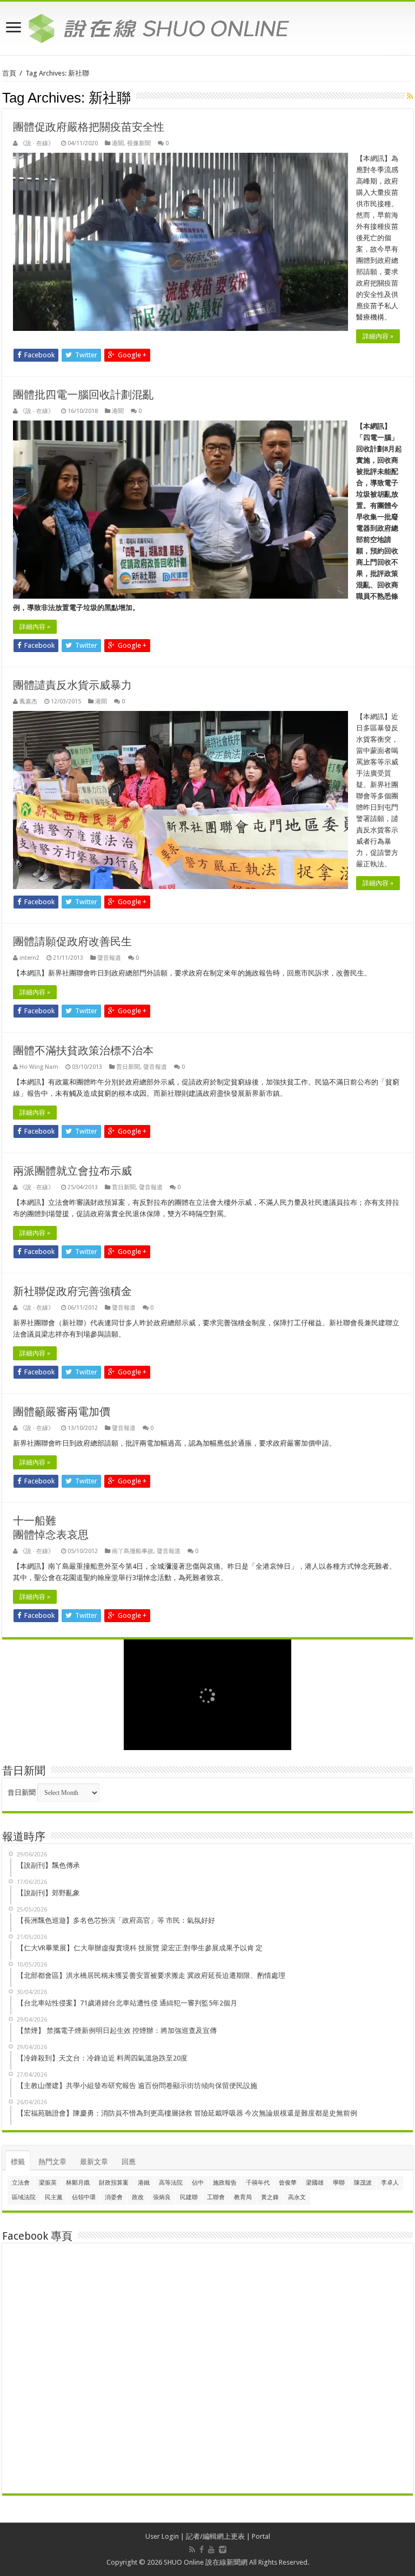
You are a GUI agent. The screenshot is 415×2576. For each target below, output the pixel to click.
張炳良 (162, 2197)
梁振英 (48, 2183)
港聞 (118, 143)
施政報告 (225, 2183)
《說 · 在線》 (37, 143)
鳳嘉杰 (28, 701)
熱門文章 (52, 2162)
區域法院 (24, 2197)
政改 (138, 2197)
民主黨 (54, 2197)
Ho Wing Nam (39, 1067)
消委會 (114, 2197)
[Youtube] (211, 2550)
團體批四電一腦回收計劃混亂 (83, 395)
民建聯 (189, 2197)
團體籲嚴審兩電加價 (62, 1412)
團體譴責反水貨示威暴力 (72, 685)
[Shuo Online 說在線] (207, 26)
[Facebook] (202, 2550)
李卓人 (390, 2183)
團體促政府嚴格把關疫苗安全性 (89, 127)
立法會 (21, 2183)
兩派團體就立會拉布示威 (72, 1171)
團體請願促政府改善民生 (72, 941)
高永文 (297, 2197)
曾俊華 (288, 2183)
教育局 (243, 2197)
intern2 (29, 958)
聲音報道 (109, 958)
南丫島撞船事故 (133, 1551)
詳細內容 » (378, 336)
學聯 (339, 2183)
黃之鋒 (270, 2197)
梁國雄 (315, 2183)
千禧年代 (258, 2183)
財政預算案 (114, 2183)
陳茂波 (363, 2183)
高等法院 (171, 2183)
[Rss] (192, 2550)
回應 (129, 2162)
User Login (162, 2536)
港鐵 (144, 2183)
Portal (261, 2536)
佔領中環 (84, 2197)
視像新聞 (139, 143)
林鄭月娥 (78, 2183)
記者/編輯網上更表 (215, 2536)
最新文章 (94, 2162)
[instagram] (223, 2550)
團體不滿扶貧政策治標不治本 (83, 1050)
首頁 (9, 73)
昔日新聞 (128, 1067)
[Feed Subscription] (410, 96)
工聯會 (216, 2197)
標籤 (18, 2162)
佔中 (198, 2183)
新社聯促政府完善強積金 (72, 1291)
